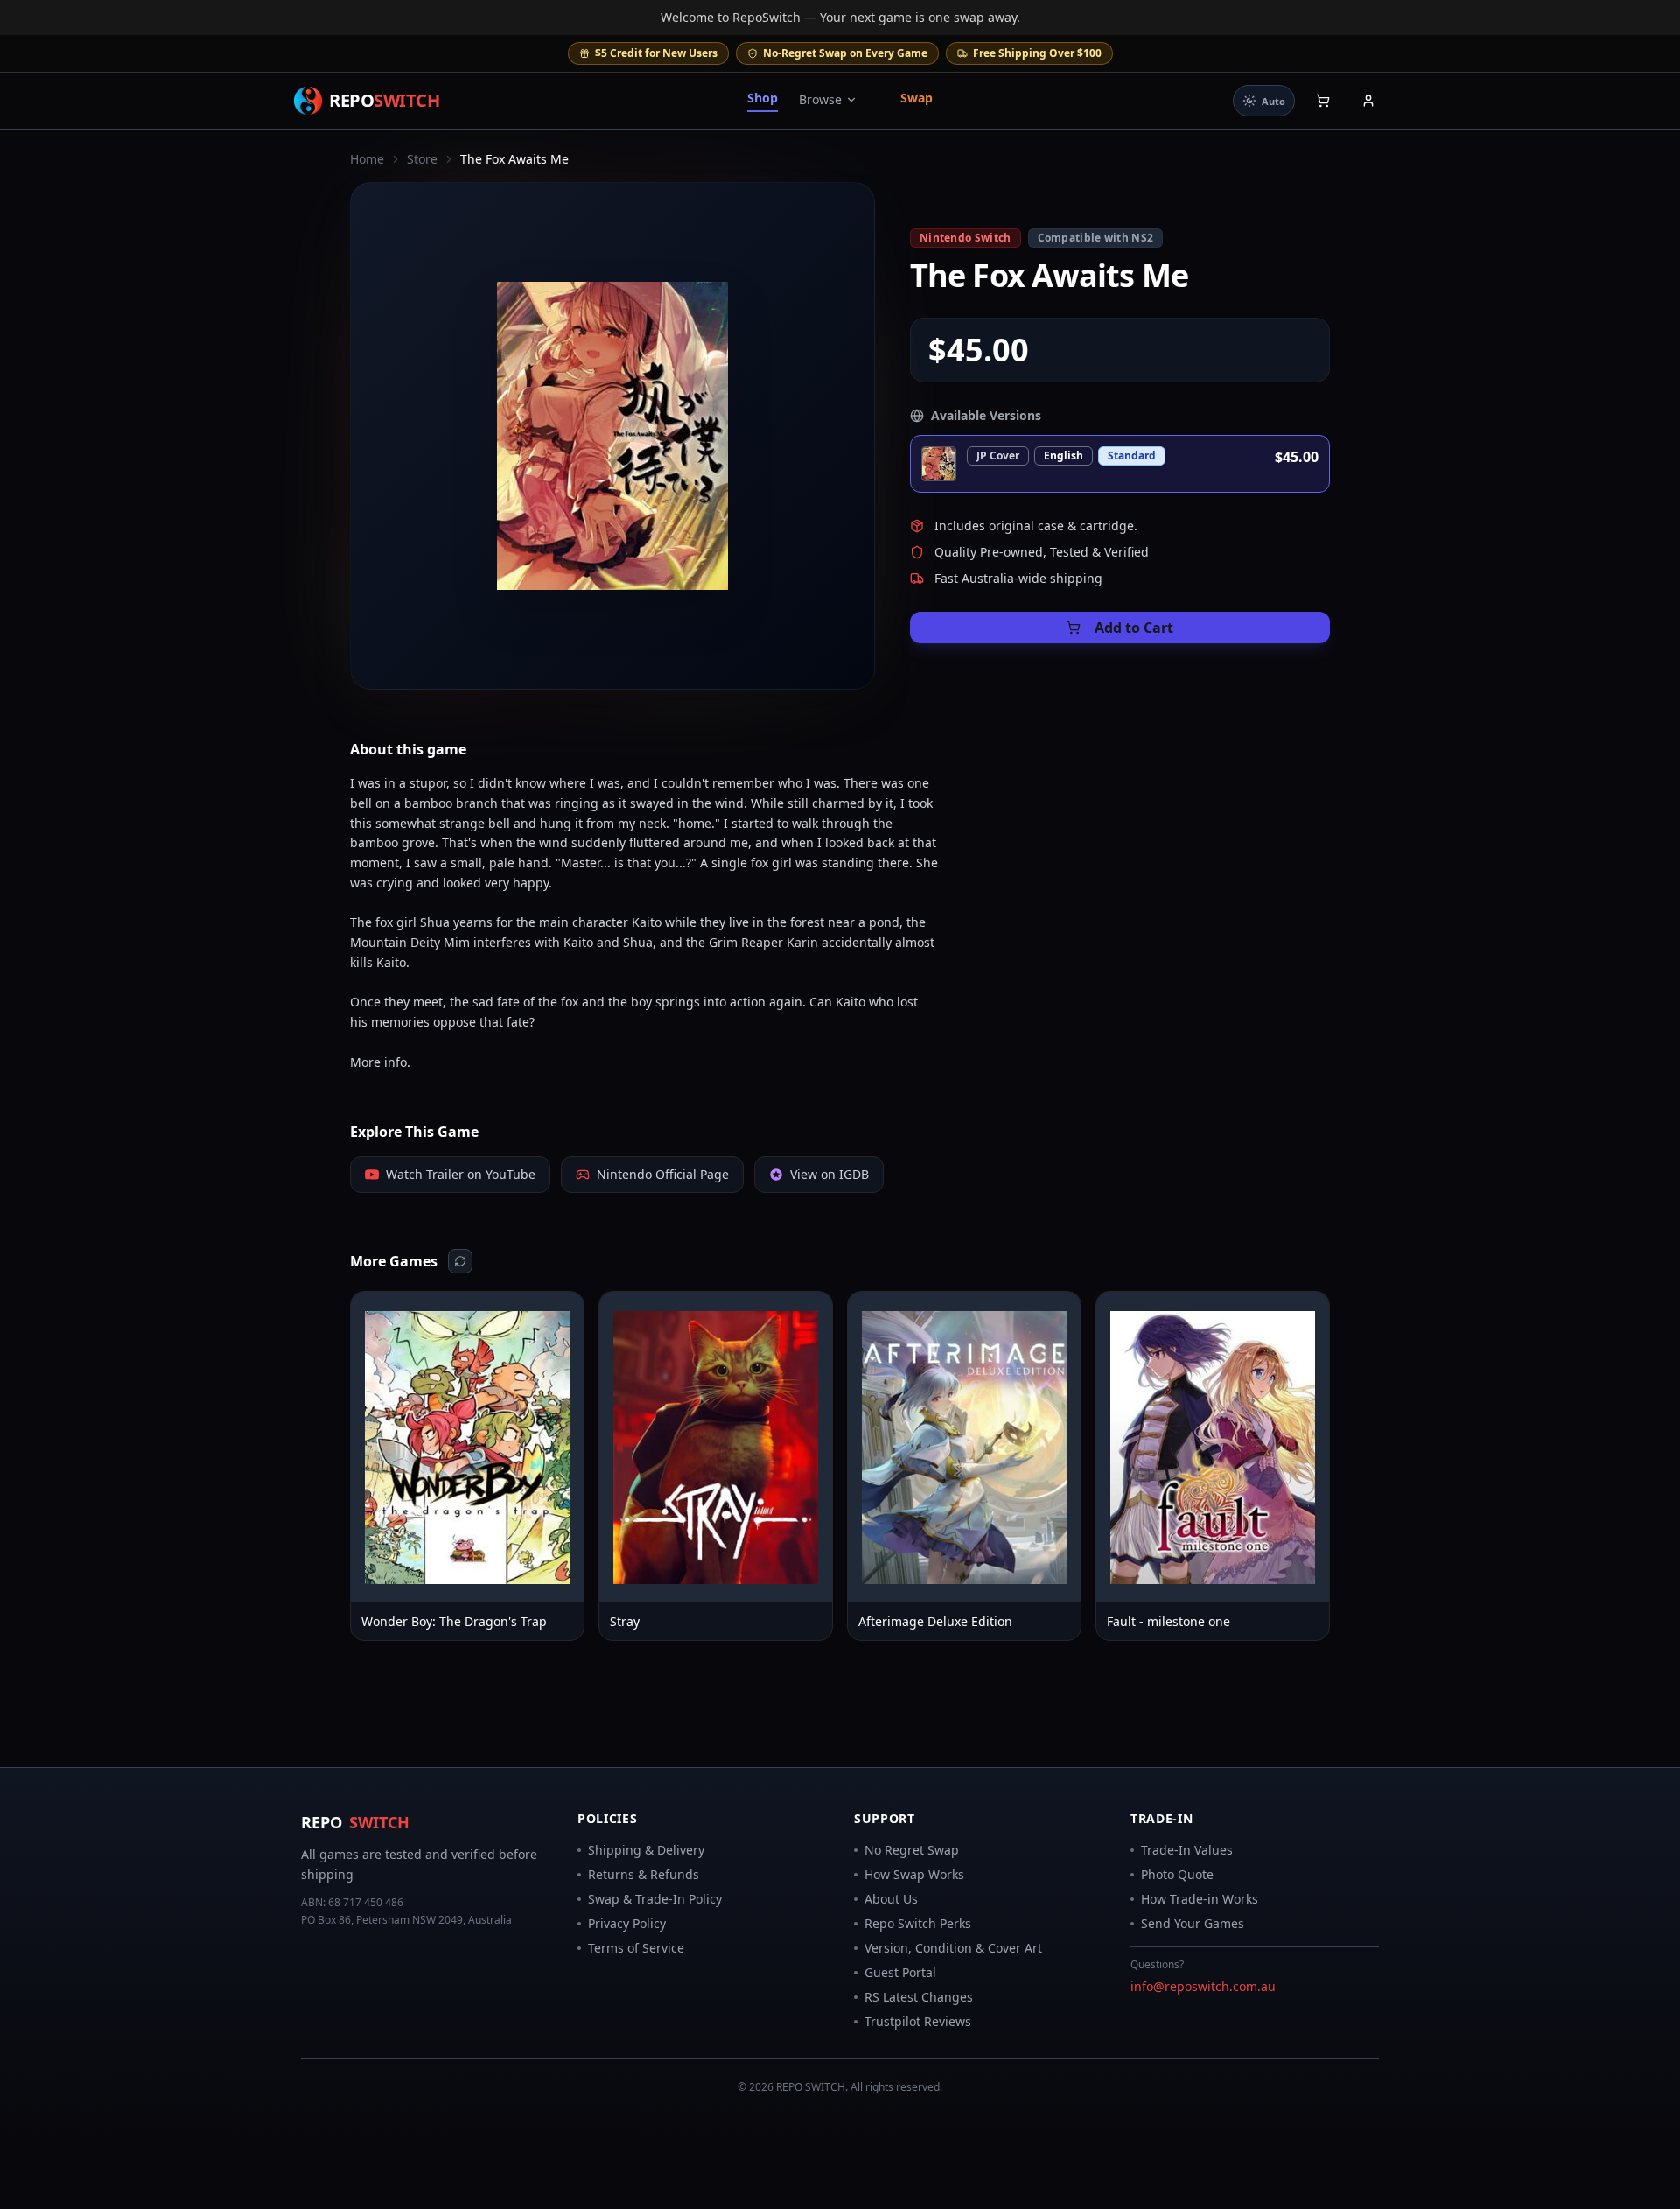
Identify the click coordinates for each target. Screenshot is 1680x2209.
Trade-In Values (1187, 1850)
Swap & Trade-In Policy (655, 1899)
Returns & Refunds (644, 1874)
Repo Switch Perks (918, 1923)
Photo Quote (1177, 1874)
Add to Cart (1134, 628)
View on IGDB (829, 1174)
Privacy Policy (627, 1923)
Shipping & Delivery (646, 1850)
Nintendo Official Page (663, 1174)
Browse (820, 99)
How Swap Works (914, 1874)
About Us (891, 1899)
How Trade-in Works (1200, 1899)
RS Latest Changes (919, 1997)
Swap (917, 98)
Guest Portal (900, 1972)
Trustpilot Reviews (918, 2021)
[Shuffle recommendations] (460, 1261)
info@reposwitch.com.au (1203, 1986)
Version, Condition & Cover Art (953, 1948)
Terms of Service (636, 1948)
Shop (763, 98)
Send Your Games (1193, 1923)
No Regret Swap (912, 1850)
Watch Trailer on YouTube (461, 1174)
